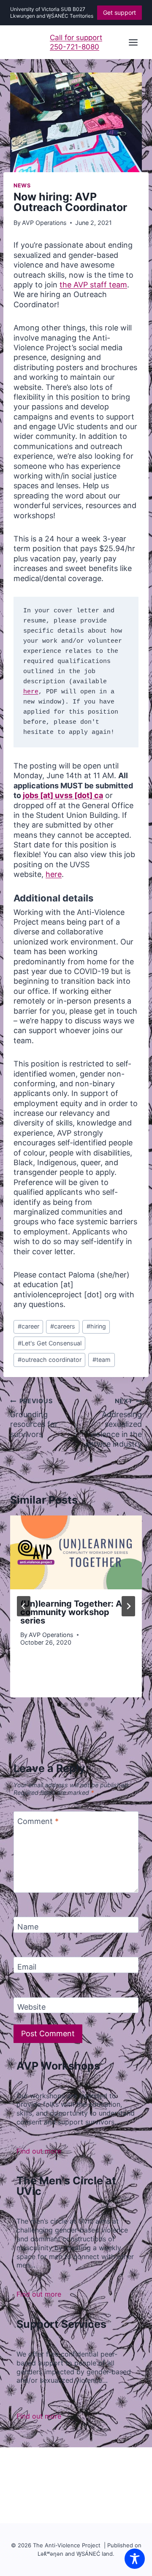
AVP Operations (44, 223)
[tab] (59, 1705)
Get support (119, 12)
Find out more (39, 2151)
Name (28, 1927)
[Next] (128, 1606)
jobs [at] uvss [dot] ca (63, 795)
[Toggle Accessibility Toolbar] (135, 2559)
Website (31, 2007)
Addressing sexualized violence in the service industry (114, 1423)
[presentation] (76, 1553)
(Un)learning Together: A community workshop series (71, 1612)
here (31, 692)
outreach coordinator (50, 1360)
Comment (38, 1821)
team (102, 1360)
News (22, 185)
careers (63, 1326)
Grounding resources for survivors (34, 1418)
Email (27, 1967)
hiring (96, 1326)
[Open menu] (133, 42)
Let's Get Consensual (50, 1343)
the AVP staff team (93, 285)
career (28, 1326)
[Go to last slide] (24, 1606)
